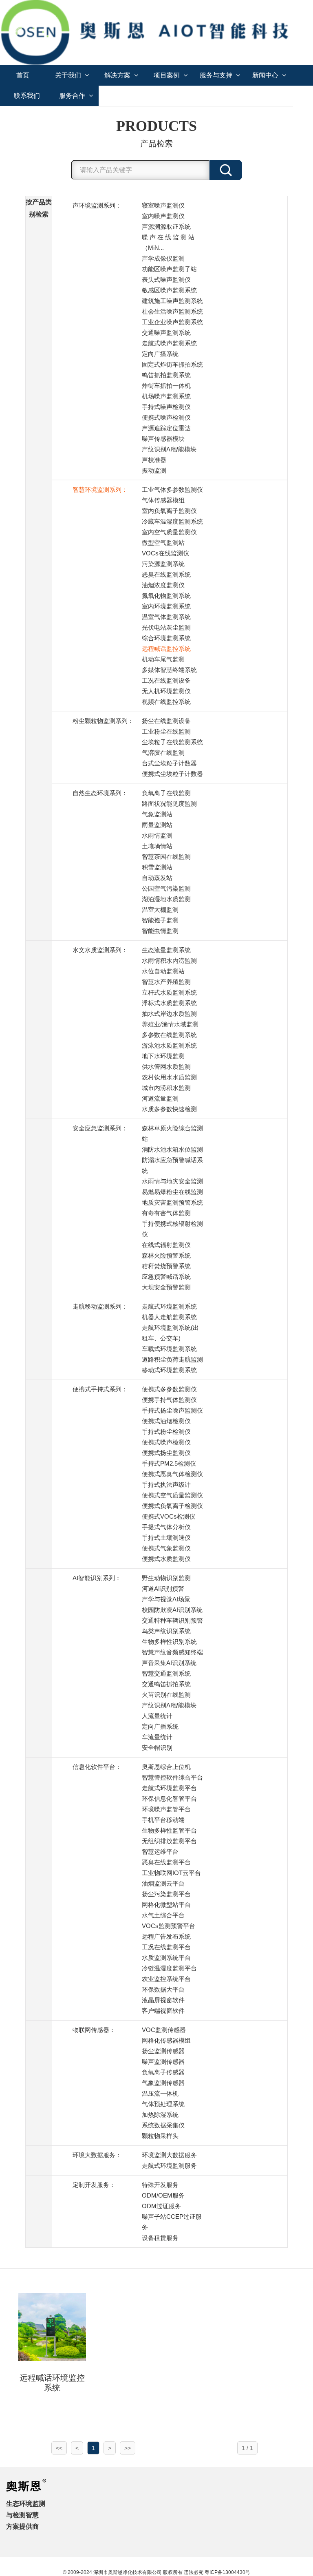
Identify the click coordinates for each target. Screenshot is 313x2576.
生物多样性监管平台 (169, 1830)
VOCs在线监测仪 (165, 553)
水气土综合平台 (163, 1915)
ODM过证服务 (161, 2206)
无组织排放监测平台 (169, 1841)
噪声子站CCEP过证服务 (172, 2222)
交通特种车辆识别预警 (172, 1620)
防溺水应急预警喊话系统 (172, 1165)
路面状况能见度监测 (169, 804)
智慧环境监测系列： (100, 490)
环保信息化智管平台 (169, 1799)
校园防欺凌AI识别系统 (172, 1610)
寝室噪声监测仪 (163, 205)
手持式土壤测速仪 (166, 1538)
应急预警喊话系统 (166, 1277)
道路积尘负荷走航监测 (172, 1359)
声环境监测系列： (97, 205)
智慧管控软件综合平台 (172, 1777)
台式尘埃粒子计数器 (169, 763)
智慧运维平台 (160, 1852)
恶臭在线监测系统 (166, 574)
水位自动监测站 (163, 971)
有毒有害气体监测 (166, 1213)
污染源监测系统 (163, 564)
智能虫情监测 (160, 931)
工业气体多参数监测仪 (172, 490)
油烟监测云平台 (163, 1883)
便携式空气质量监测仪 (172, 1495)
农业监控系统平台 (166, 1979)
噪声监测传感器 (163, 2062)
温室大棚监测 (160, 910)
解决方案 (118, 75)
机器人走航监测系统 (169, 1317)
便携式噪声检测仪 (166, 417)
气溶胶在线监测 (163, 753)
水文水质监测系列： (100, 950)
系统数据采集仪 (163, 2125)
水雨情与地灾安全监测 (172, 1181)
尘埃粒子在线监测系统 (172, 742)
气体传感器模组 (163, 500)
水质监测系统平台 (166, 1958)
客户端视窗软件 (163, 2011)
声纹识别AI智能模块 (169, 449)
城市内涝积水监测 (166, 1088)
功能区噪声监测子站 (169, 269)
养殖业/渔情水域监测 (170, 1024)
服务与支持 (217, 75)
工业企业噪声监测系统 (172, 322)
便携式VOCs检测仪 (169, 1516)
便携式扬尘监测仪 (166, 1453)
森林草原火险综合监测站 (172, 1133)
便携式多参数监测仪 (169, 1389)
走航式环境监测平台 (169, 1788)
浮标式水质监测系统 (169, 1003)
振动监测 (154, 470)
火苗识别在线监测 (166, 1695)
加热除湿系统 (160, 2115)
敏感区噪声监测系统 (169, 290)
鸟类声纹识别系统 (166, 1631)
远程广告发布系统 (166, 1936)
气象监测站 (157, 814)
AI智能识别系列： (97, 1578)
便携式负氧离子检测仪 (172, 1506)
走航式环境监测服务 (169, 2166)
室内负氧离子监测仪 (169, 511)
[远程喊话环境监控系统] (52, 2326)
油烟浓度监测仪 (163, 585)
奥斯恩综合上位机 (166, 1767)
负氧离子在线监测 (166, 793)
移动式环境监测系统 (169, 1370)
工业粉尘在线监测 (166, 731)
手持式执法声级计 (166, 1485)
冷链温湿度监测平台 (169, 1968)
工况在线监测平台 (166, 1947)
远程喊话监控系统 (166, 649)
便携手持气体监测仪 (169, 1400)
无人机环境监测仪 (166, 691)
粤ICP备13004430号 (227, 2572)
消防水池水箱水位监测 (172, 1149)
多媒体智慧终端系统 (169, 670)
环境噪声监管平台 (166, 1809)
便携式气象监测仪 (166, 1548)
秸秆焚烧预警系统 (166, 1266)
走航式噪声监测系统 (169, 343)
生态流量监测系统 (166, 950)
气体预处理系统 (163, 2104)
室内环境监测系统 (166, 606)
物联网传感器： (94, 2030)
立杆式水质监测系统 (169, 992)
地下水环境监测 (163, 1056)
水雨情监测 (157, 835)
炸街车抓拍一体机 (166, 386)
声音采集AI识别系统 (169, 1663)
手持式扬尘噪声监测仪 (172, 1410)
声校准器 (154, 460)
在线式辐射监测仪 (166, 1245)
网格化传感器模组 (166, 2040)
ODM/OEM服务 (163, 2195)
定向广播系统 (160, 354)
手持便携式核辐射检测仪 (172, 1229)
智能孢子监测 (160, 920)
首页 (23, 75)
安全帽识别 (157, 1748)
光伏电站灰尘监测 (166, 627)
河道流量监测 (160, 1098)
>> (128, 2448)
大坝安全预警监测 (166, 1287)
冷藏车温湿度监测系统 (172, 521)
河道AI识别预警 (163, 1589)
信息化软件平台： (97, 1767)
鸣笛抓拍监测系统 (166, 375)
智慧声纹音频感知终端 (172, 1652)
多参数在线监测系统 (169, 1035)
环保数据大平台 (163, 1989)
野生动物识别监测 (166, 1578)
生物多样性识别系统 (169, 1642)
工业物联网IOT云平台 (171, 1873)
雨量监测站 (157, 825)
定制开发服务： (94, 2185)
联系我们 (27, 96)
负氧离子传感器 (163, 2072)
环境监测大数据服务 (169, 2155)
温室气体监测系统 (166, 617)
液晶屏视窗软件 (163, 2000)
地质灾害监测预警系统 (172, 1202)
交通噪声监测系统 (166, 333)
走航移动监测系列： (100, 1306)
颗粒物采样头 (160, 2136)
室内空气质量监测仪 (169, 532)
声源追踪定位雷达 (166, 428)
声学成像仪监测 (163, 258)
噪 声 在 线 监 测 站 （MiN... (168, 242)
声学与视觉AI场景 (166, 1599)
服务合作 (73, 96)
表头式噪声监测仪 (166, 280)
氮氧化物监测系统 (166, 596)
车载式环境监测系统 (169, 1349)
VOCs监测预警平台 (169, 1926)
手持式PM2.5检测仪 (169, 1463)
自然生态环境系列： (100, 793)
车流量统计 (157, 1737)
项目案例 (168, 75)
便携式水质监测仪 (166, 1559)
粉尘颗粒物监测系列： (103, 721)
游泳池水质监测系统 (169, 1045)
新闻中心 (266, 75)
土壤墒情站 (157, 846)
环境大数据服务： (97, 2155)
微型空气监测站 (163, 543)
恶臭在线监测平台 (166, 1862)
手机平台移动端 (163, 1820)
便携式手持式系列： (100, 1389)
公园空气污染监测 (166, 888)
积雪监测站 (157, 867)
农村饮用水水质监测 (169, 1077)
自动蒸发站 (157, 878)
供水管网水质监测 (166, 1067)
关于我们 (69, 75)
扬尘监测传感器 (163, 2051)
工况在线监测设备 (166, 680)
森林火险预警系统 (166, 1255)
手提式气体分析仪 (166, 1527)
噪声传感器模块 (163, 439)
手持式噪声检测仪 (166, 407)
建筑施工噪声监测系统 (172, 301)
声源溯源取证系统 (166, 227)
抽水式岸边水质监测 (169, 1014)
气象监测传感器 (163, 2083)
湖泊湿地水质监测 (166, 899)
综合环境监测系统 (166, 638)
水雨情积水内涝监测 (169, 961)
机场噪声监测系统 (166, 396)
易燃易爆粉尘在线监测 (172, 1192)
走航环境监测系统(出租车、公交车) (170, 1333)
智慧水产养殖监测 (166, 982)
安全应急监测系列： (100, 1128)
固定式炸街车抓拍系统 (172, 364)
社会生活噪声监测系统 (172, 311)
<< (59, 2448)
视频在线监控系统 (166, 702)
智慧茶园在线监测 (166, 857)
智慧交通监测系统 (166, 1673)
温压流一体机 (160, 2093)
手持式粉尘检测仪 (166, 1432)
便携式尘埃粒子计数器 (172, 774)
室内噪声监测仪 (163, 216)
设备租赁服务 (160, 2238)
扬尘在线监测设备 (166, 721)
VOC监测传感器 (164, 2030)
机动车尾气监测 (163, 659)
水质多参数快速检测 (169, 1109)
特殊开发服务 (160, 2185)
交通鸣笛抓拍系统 (166, 1684)
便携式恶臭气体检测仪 (172, 1474)
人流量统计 (157, 1716)
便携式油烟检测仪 (166, 1421)
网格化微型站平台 (166, 1905)
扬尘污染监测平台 (166, 1894)
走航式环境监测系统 (169, 1306)
